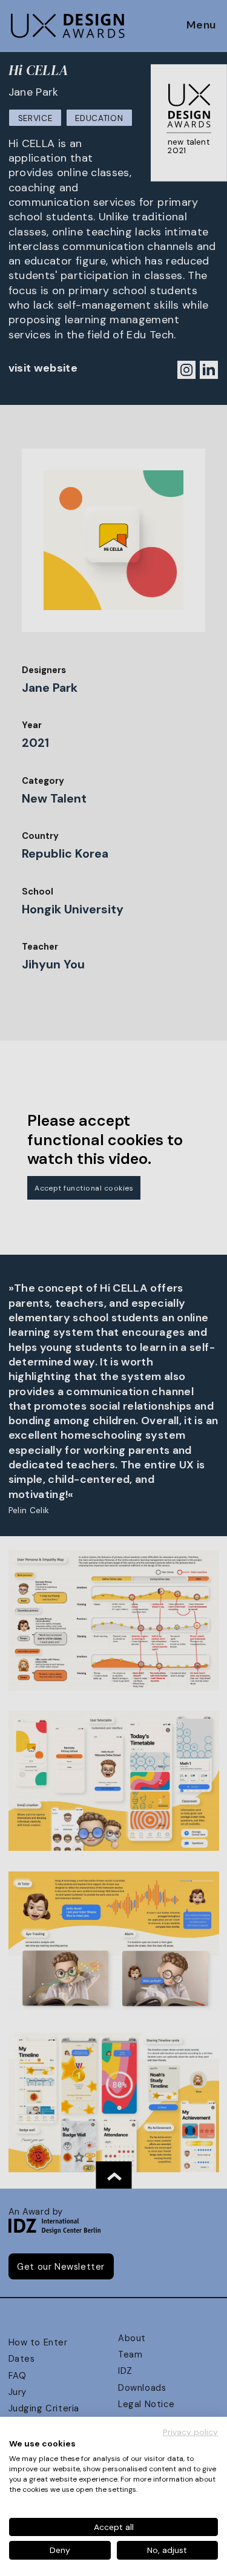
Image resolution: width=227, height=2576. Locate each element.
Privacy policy (190, 2432)
